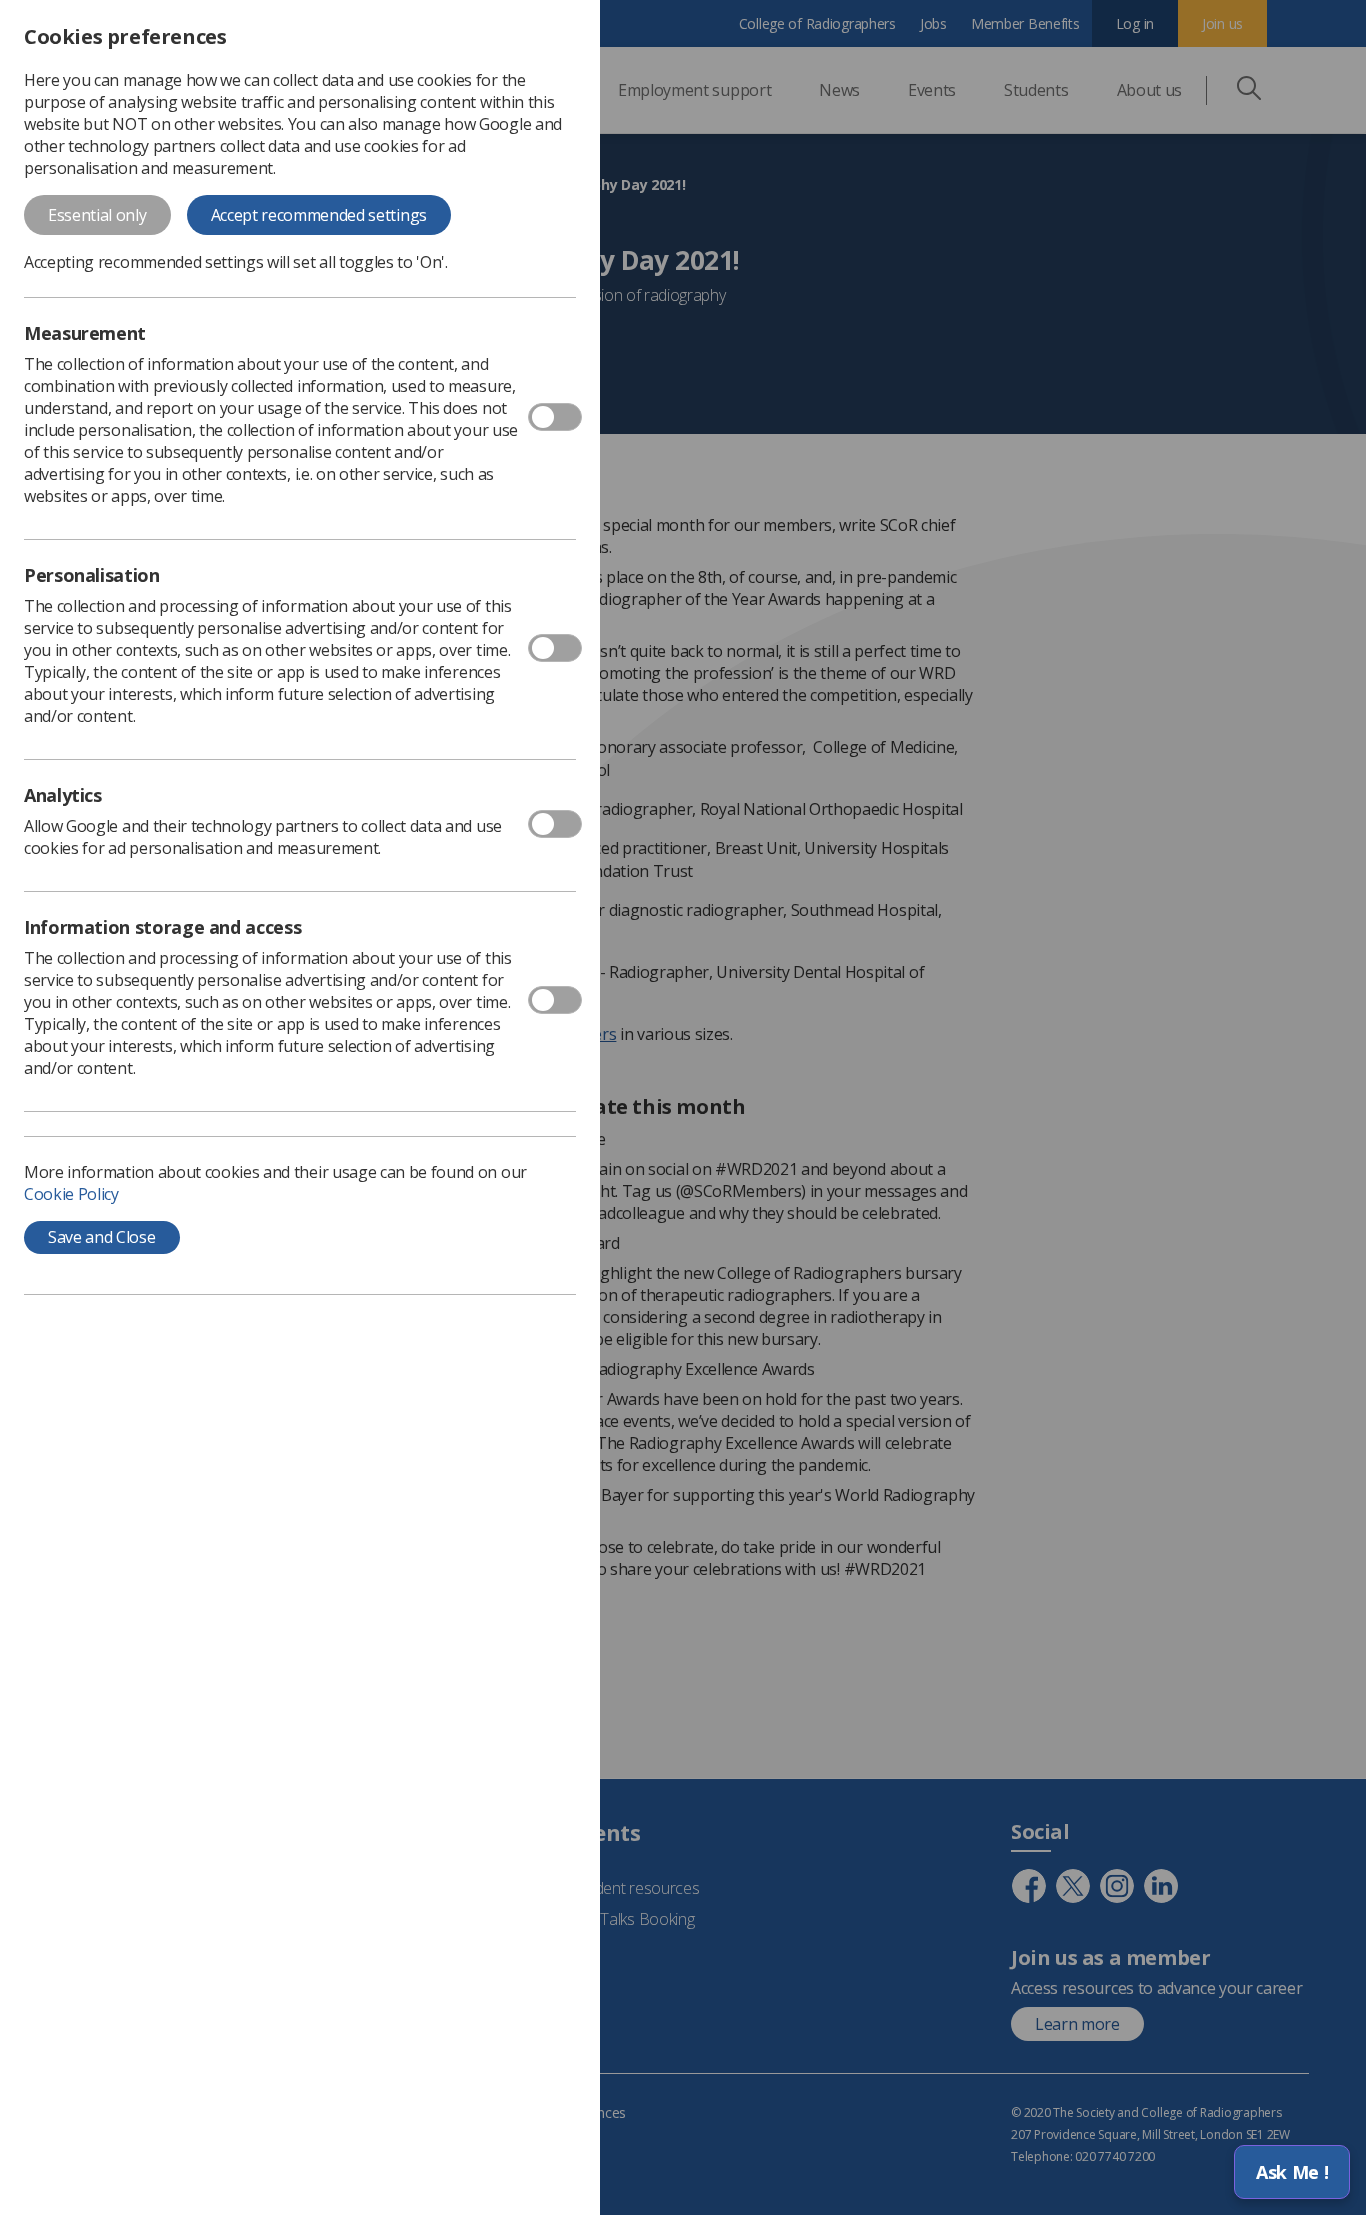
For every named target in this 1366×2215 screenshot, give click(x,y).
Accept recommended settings (319, 215)
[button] (1292, 2172)
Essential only (97, 215)
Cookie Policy (71, 1194)
